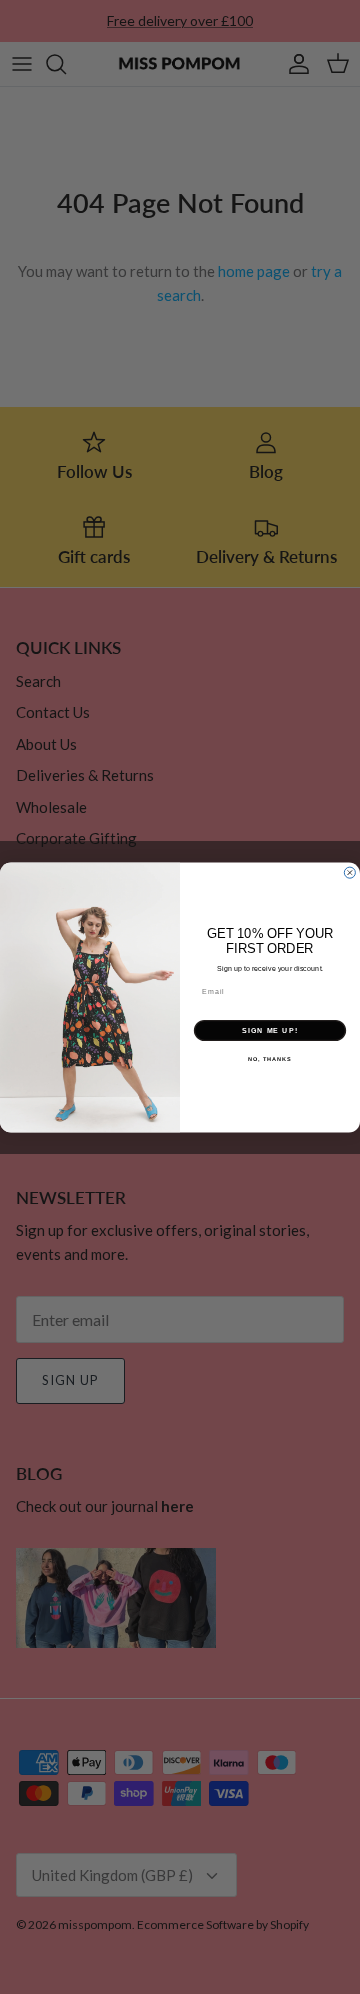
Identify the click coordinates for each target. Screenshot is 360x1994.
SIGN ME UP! (270, 1030)
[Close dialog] (349, 872)
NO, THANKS (270, 1059)
